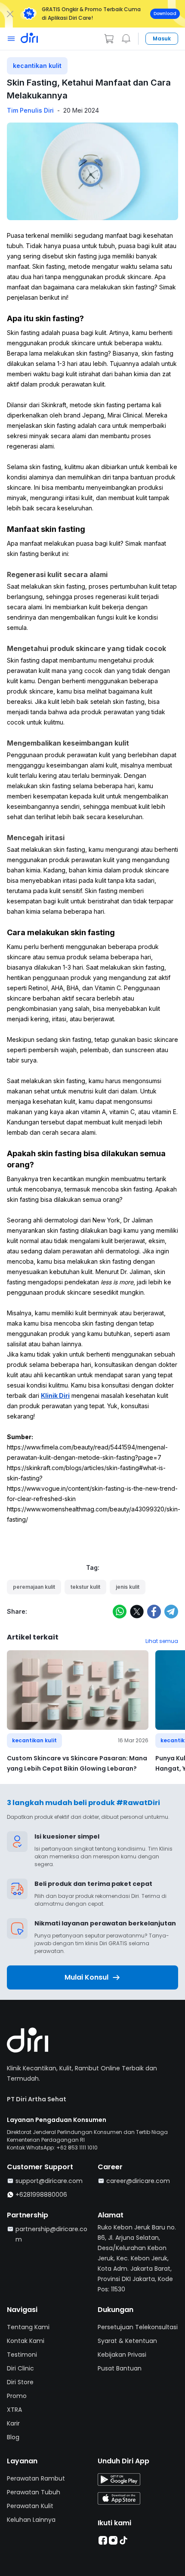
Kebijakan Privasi (122, 2355)
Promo (17, 2396)
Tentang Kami (28, 2327)
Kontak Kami (26, 2341)
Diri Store (20, 2382)
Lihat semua (162, 1641)
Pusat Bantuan (120, 2368)
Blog (13, 2437)
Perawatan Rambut (36, 2478)
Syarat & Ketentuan (127, 2341)
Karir (13, 2423)
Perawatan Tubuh (34, 2492)
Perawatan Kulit (30, 2506)
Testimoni (22, 2355)
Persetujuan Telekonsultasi (138, 2327)
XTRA (14, 2410)
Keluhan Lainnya (31, 2520)
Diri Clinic (20, 2368)
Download (165, 14)
